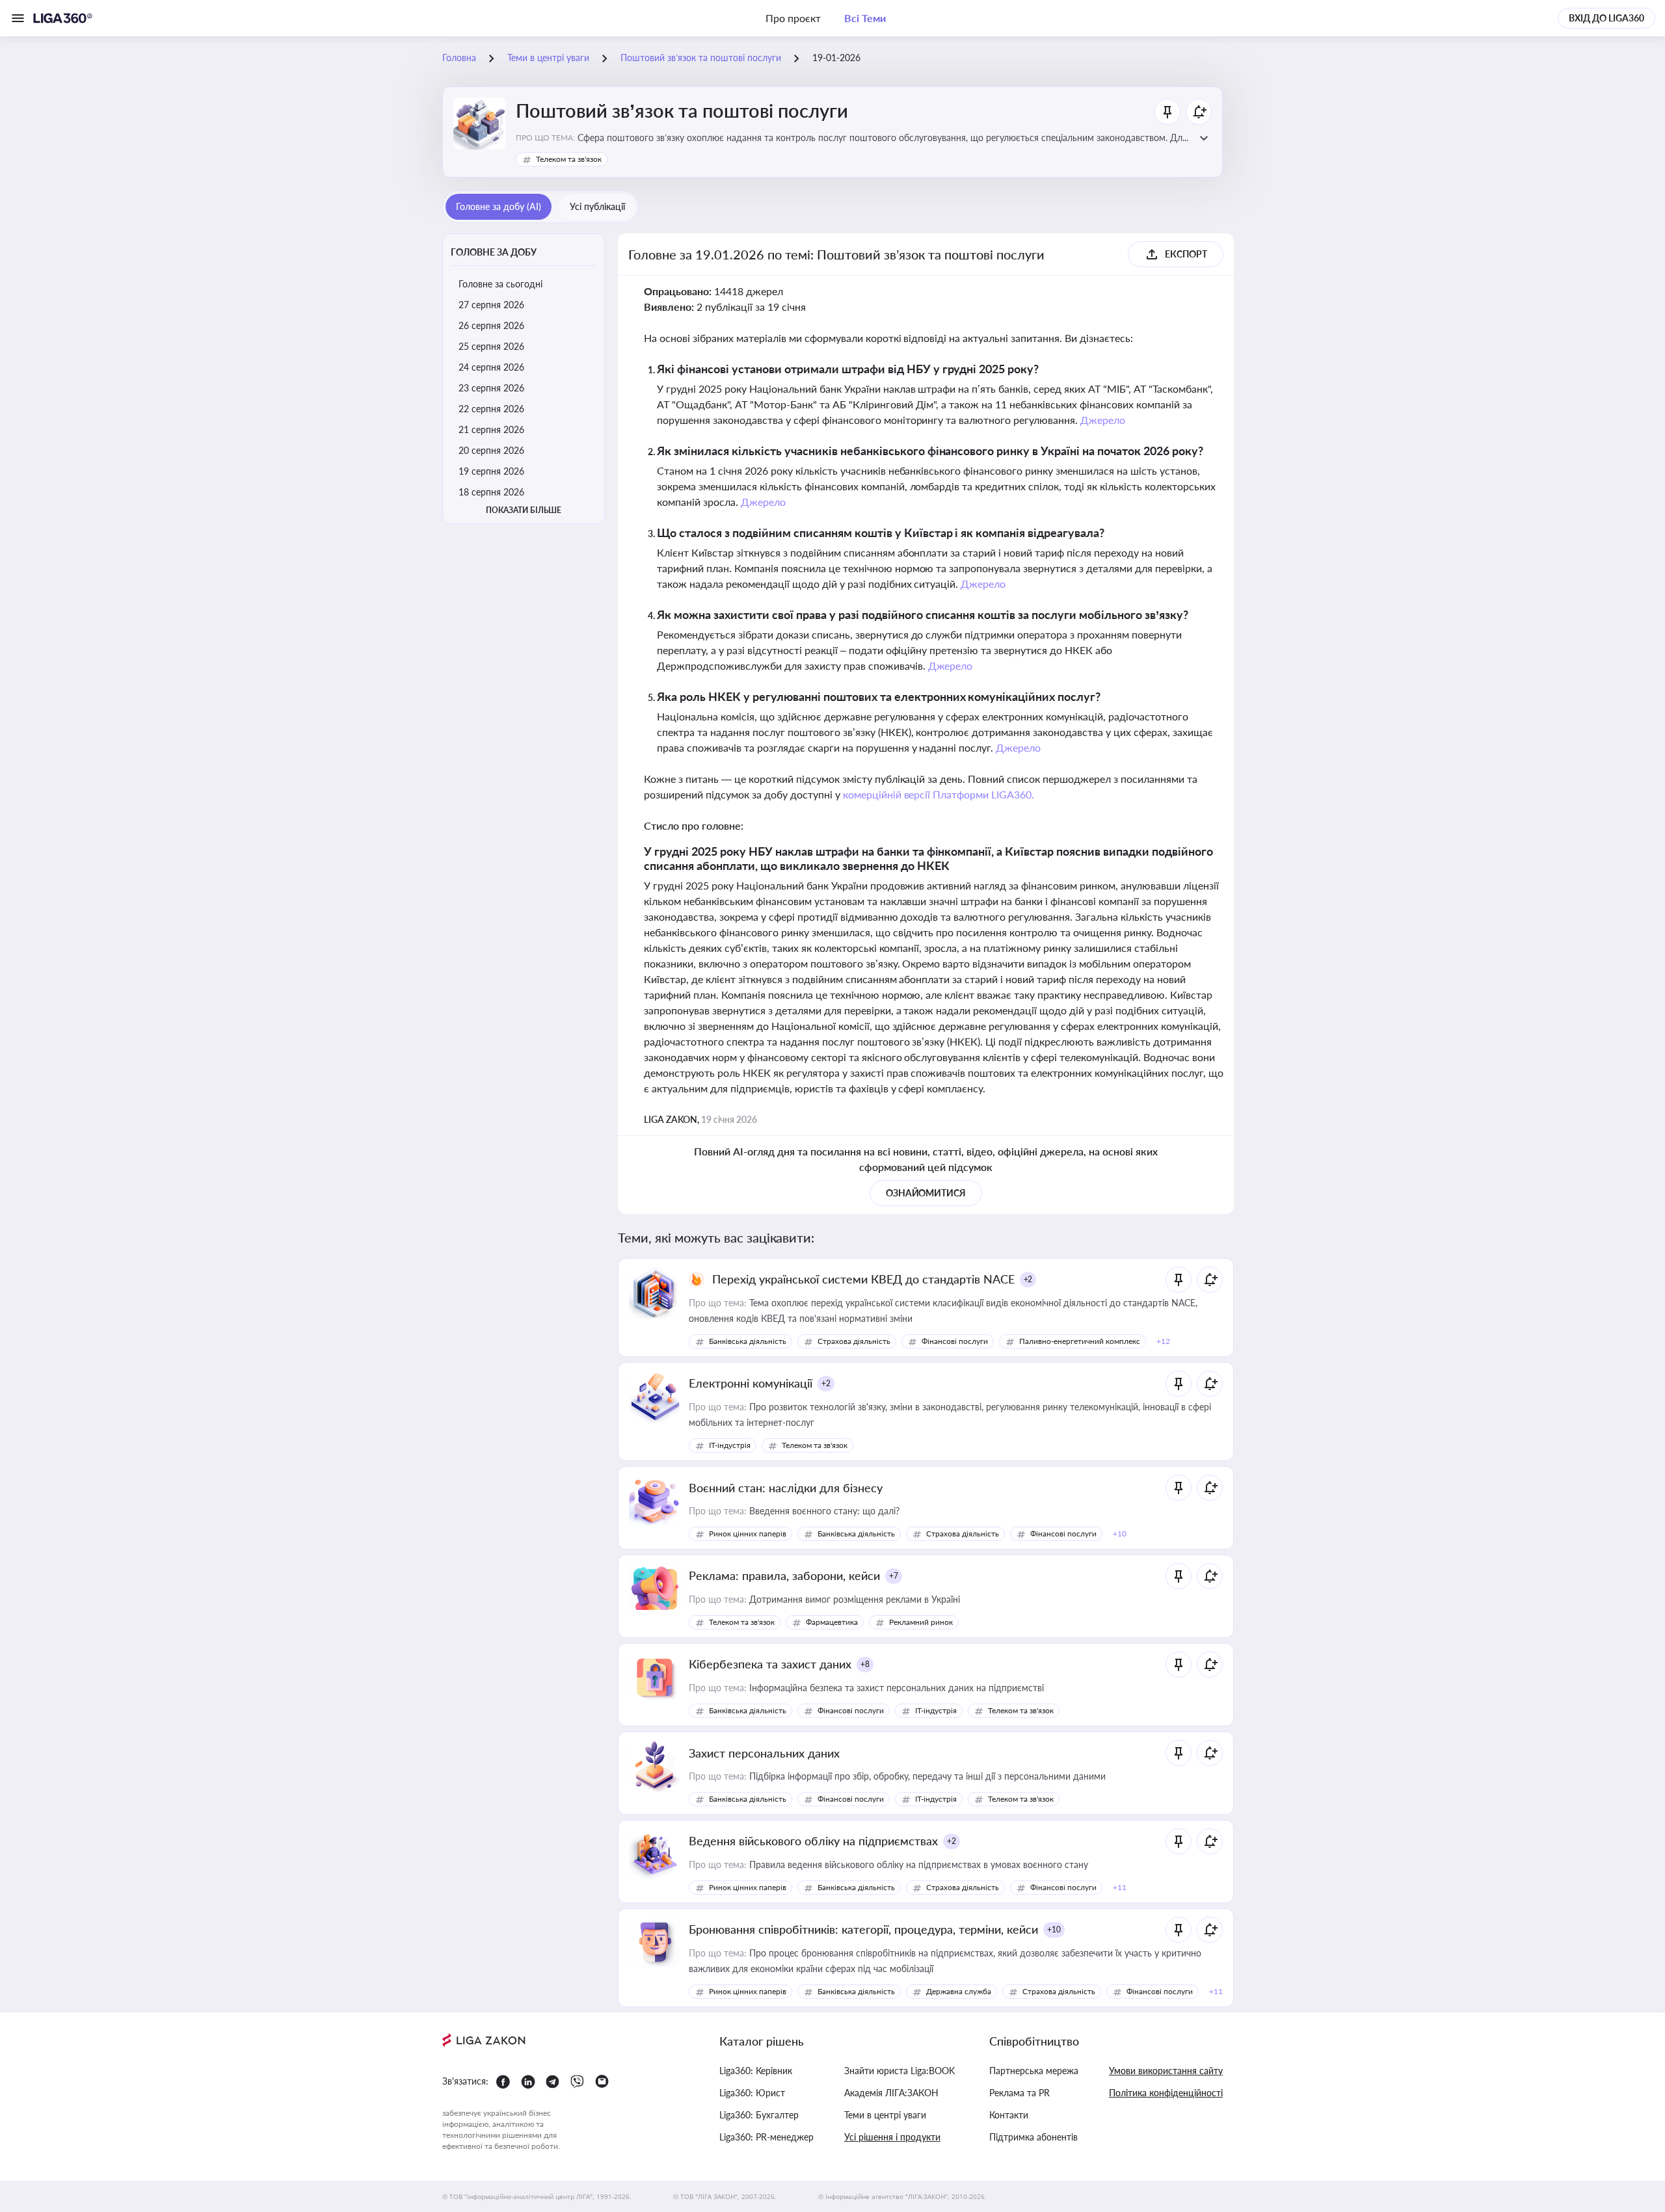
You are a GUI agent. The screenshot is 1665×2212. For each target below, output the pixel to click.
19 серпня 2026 (491, 471)
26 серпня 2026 (491, 325)
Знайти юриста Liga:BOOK (899, 2071)
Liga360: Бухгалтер (759, 2115)
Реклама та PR (1019, 2093)
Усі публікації (597, 206)
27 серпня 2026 (491, 305)
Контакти (1009, 2115)
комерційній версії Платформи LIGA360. (939, 794)
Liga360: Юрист (752, 2093)
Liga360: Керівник (756, 2071)
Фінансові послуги (955, 1341)
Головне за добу (494, 252)
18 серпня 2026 (491, 492)
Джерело (1103, 420)
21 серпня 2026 (491, 429)
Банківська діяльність (748, 1341)
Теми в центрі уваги (885, 2115)
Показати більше (524, 510)
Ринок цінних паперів (748, 1534)
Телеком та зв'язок (569, 159)
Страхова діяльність (854, 1341)
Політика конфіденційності (1166, 2093)
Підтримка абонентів (1033, 2137)
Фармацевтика (832, 1622)
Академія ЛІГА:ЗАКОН (891, 2093)
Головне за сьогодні (500, 284)
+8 (865, 1664)
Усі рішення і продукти (892, 2137)
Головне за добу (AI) (499, 206)
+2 (1028, 1279)
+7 (894, 1576)
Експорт (1186, 254)
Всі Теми (865, 18)
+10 (1054, 1929)
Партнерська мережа (1034, 2071)
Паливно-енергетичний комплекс (1080, 1341)
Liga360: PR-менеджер (766, 2137)
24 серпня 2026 (491, 367)
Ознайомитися (926, 1193)
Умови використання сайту (1166, 2071)
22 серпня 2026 (491, 409)
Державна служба (959, 1991)
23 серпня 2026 (491, 388)
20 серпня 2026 (491, 450)
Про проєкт (793, 18)
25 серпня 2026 (491, 346)
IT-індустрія (730, 1445)
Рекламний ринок (921, 1622)
